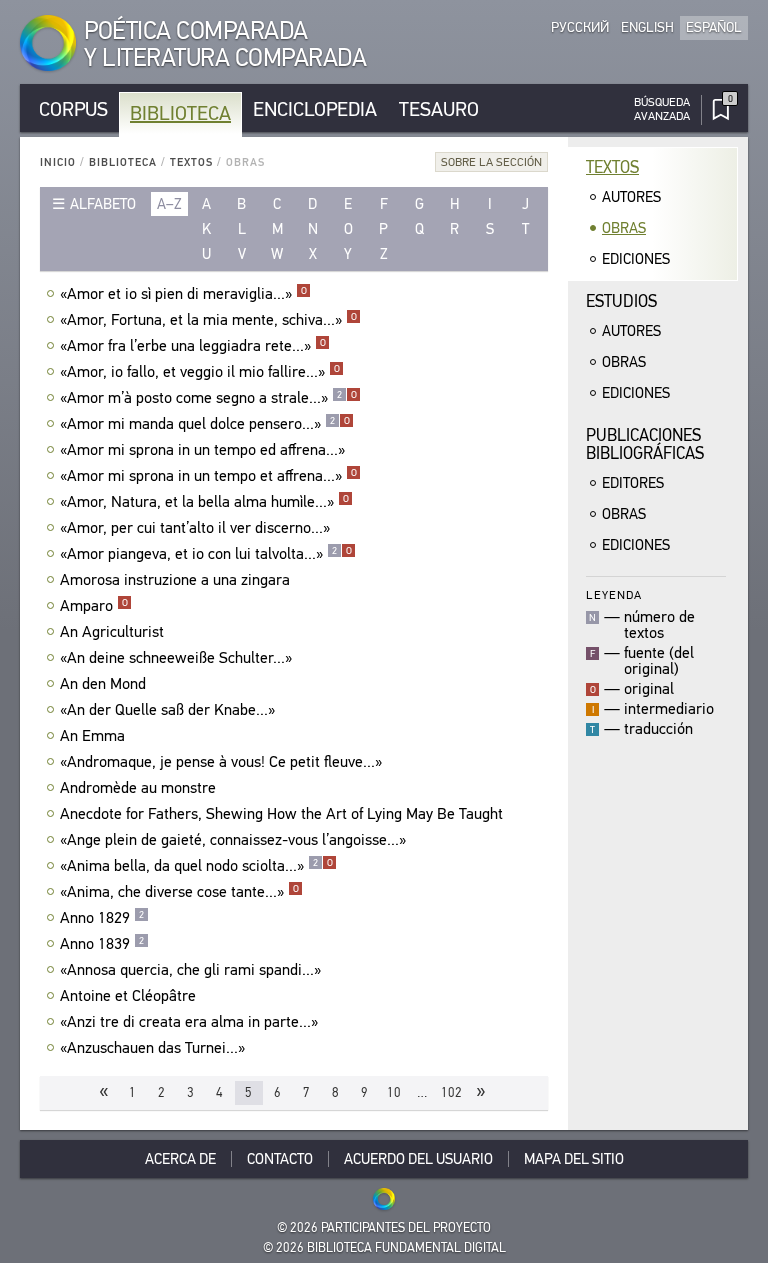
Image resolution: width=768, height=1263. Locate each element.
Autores (631, 197)
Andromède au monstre (138, 788)
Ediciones (636, 259)
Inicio (58, 162)
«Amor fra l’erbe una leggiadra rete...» (193, 346)
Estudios (621, 301)
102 (451, 1092)
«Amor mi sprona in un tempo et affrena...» (208, 476)
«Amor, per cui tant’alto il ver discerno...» (195, 528)
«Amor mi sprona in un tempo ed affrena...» (202, 450)
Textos (191, 162)
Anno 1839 (102, 944)
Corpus (73, 109)
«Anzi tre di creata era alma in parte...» (189, 1022)
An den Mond (103, 684)
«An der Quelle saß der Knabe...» (167, 710)
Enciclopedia (315, 109)
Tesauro (439, 109)
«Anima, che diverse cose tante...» (179, 892)
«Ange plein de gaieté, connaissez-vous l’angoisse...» (233, 840)
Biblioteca (180, 113)
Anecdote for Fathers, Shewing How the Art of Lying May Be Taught (281, 814)
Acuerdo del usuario (418, 1159)
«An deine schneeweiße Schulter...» (176, 658)
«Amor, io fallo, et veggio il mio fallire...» (200, 372)
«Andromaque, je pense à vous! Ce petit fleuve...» (221, 762)
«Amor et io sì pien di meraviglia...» (183, 294)
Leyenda (614, 594)
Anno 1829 (102, 918)
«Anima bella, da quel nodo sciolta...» (196, 866)
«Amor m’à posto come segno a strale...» (208, 398)
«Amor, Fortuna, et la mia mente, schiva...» (208, 320)
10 (394, 1092)
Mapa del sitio (574, 1159)
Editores (633, 483)
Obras (624, 228)
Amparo (94, 606)
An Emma (92, 736)
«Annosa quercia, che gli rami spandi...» (190, 970)
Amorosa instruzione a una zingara (175, 580)
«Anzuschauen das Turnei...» (152, 1048)
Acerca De (180, 1159)
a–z (169, 204)
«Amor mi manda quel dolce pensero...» (205, 424)
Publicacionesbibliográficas (645, 444)
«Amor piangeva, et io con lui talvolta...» (206, 554)
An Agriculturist (112, 632)
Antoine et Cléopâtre (128, 996)
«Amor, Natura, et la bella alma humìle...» (204, 502)
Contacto (280, 1159)
